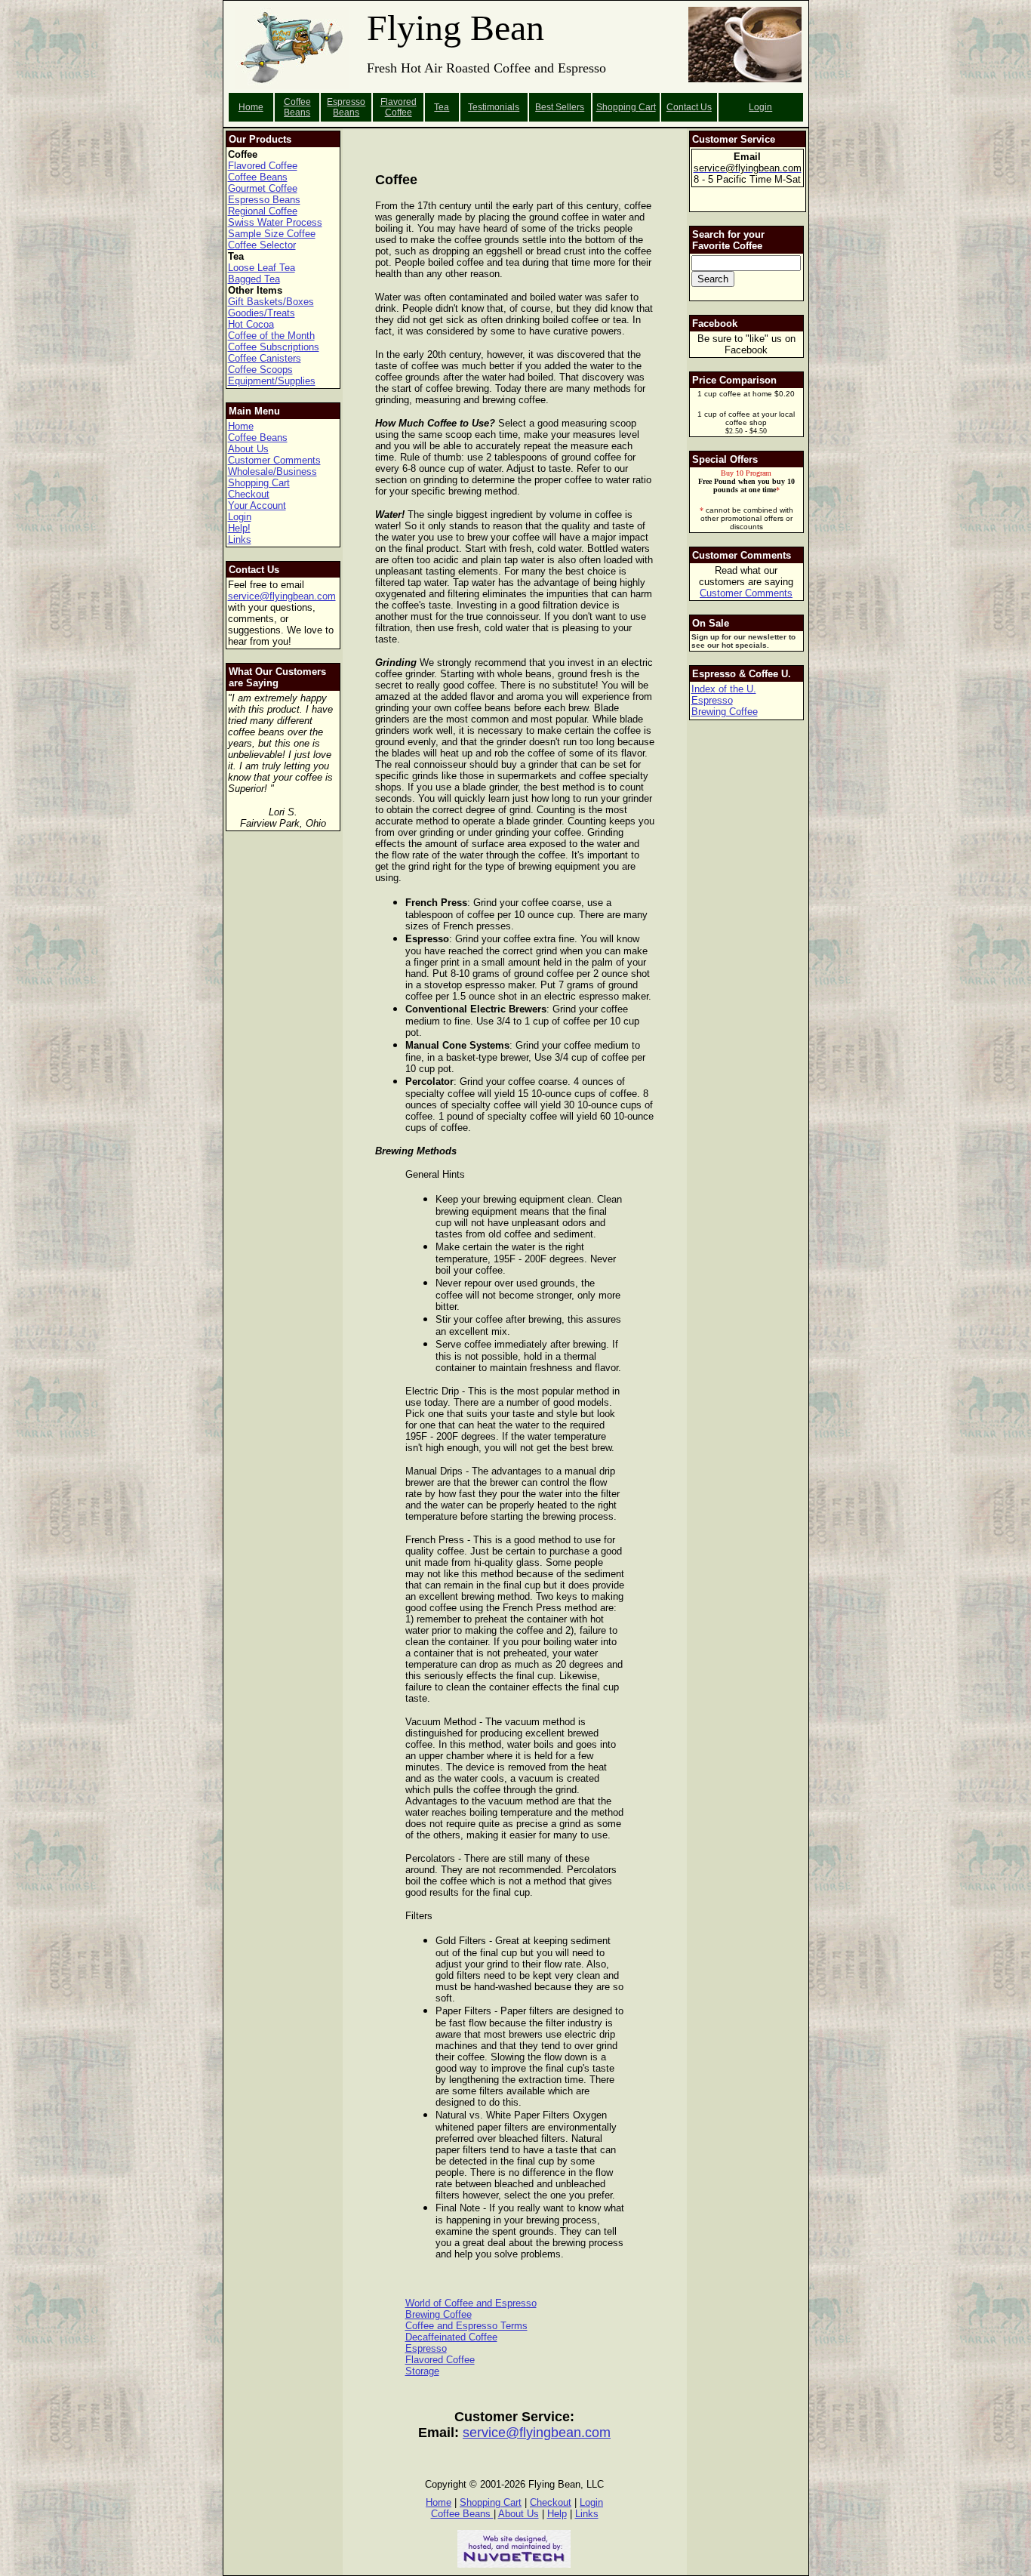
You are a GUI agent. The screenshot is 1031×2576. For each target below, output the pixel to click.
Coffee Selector (262, 245)
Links (240, 539)
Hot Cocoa (251, 324)
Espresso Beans (346, 107)
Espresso (426, 2348)
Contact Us (689, 107)
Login (760, 107)
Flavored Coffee (399, 107)
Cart (647, 107)
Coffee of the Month (271, 336)
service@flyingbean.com (282, 596)
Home (251, 107)
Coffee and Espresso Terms (466, 2326)
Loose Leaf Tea (262, 268)
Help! (239, 528)
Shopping (617, 107)
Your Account (257, 505)
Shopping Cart (259, 483)
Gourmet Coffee (263, 188)
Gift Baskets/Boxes (271, 302)
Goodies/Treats (262, 313)
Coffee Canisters (265, 358)
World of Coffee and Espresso (471, 2303)
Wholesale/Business (272, 471)
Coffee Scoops (260, 370)
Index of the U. (724, 689)
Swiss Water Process (275, 222)
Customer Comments (274, 460)
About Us (248, 449)
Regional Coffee (263, 211)
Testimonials (494, 107)
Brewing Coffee (439, 2314)
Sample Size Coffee (272, 234)
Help (557, 2514)
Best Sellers (560, 107)
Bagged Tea (254, 279)
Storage (422, 2371)
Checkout (249, 494)
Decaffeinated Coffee (451, 2337)
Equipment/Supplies (272, 381)
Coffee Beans (297, 107)
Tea (442, 107)
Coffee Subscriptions (274, 347)
